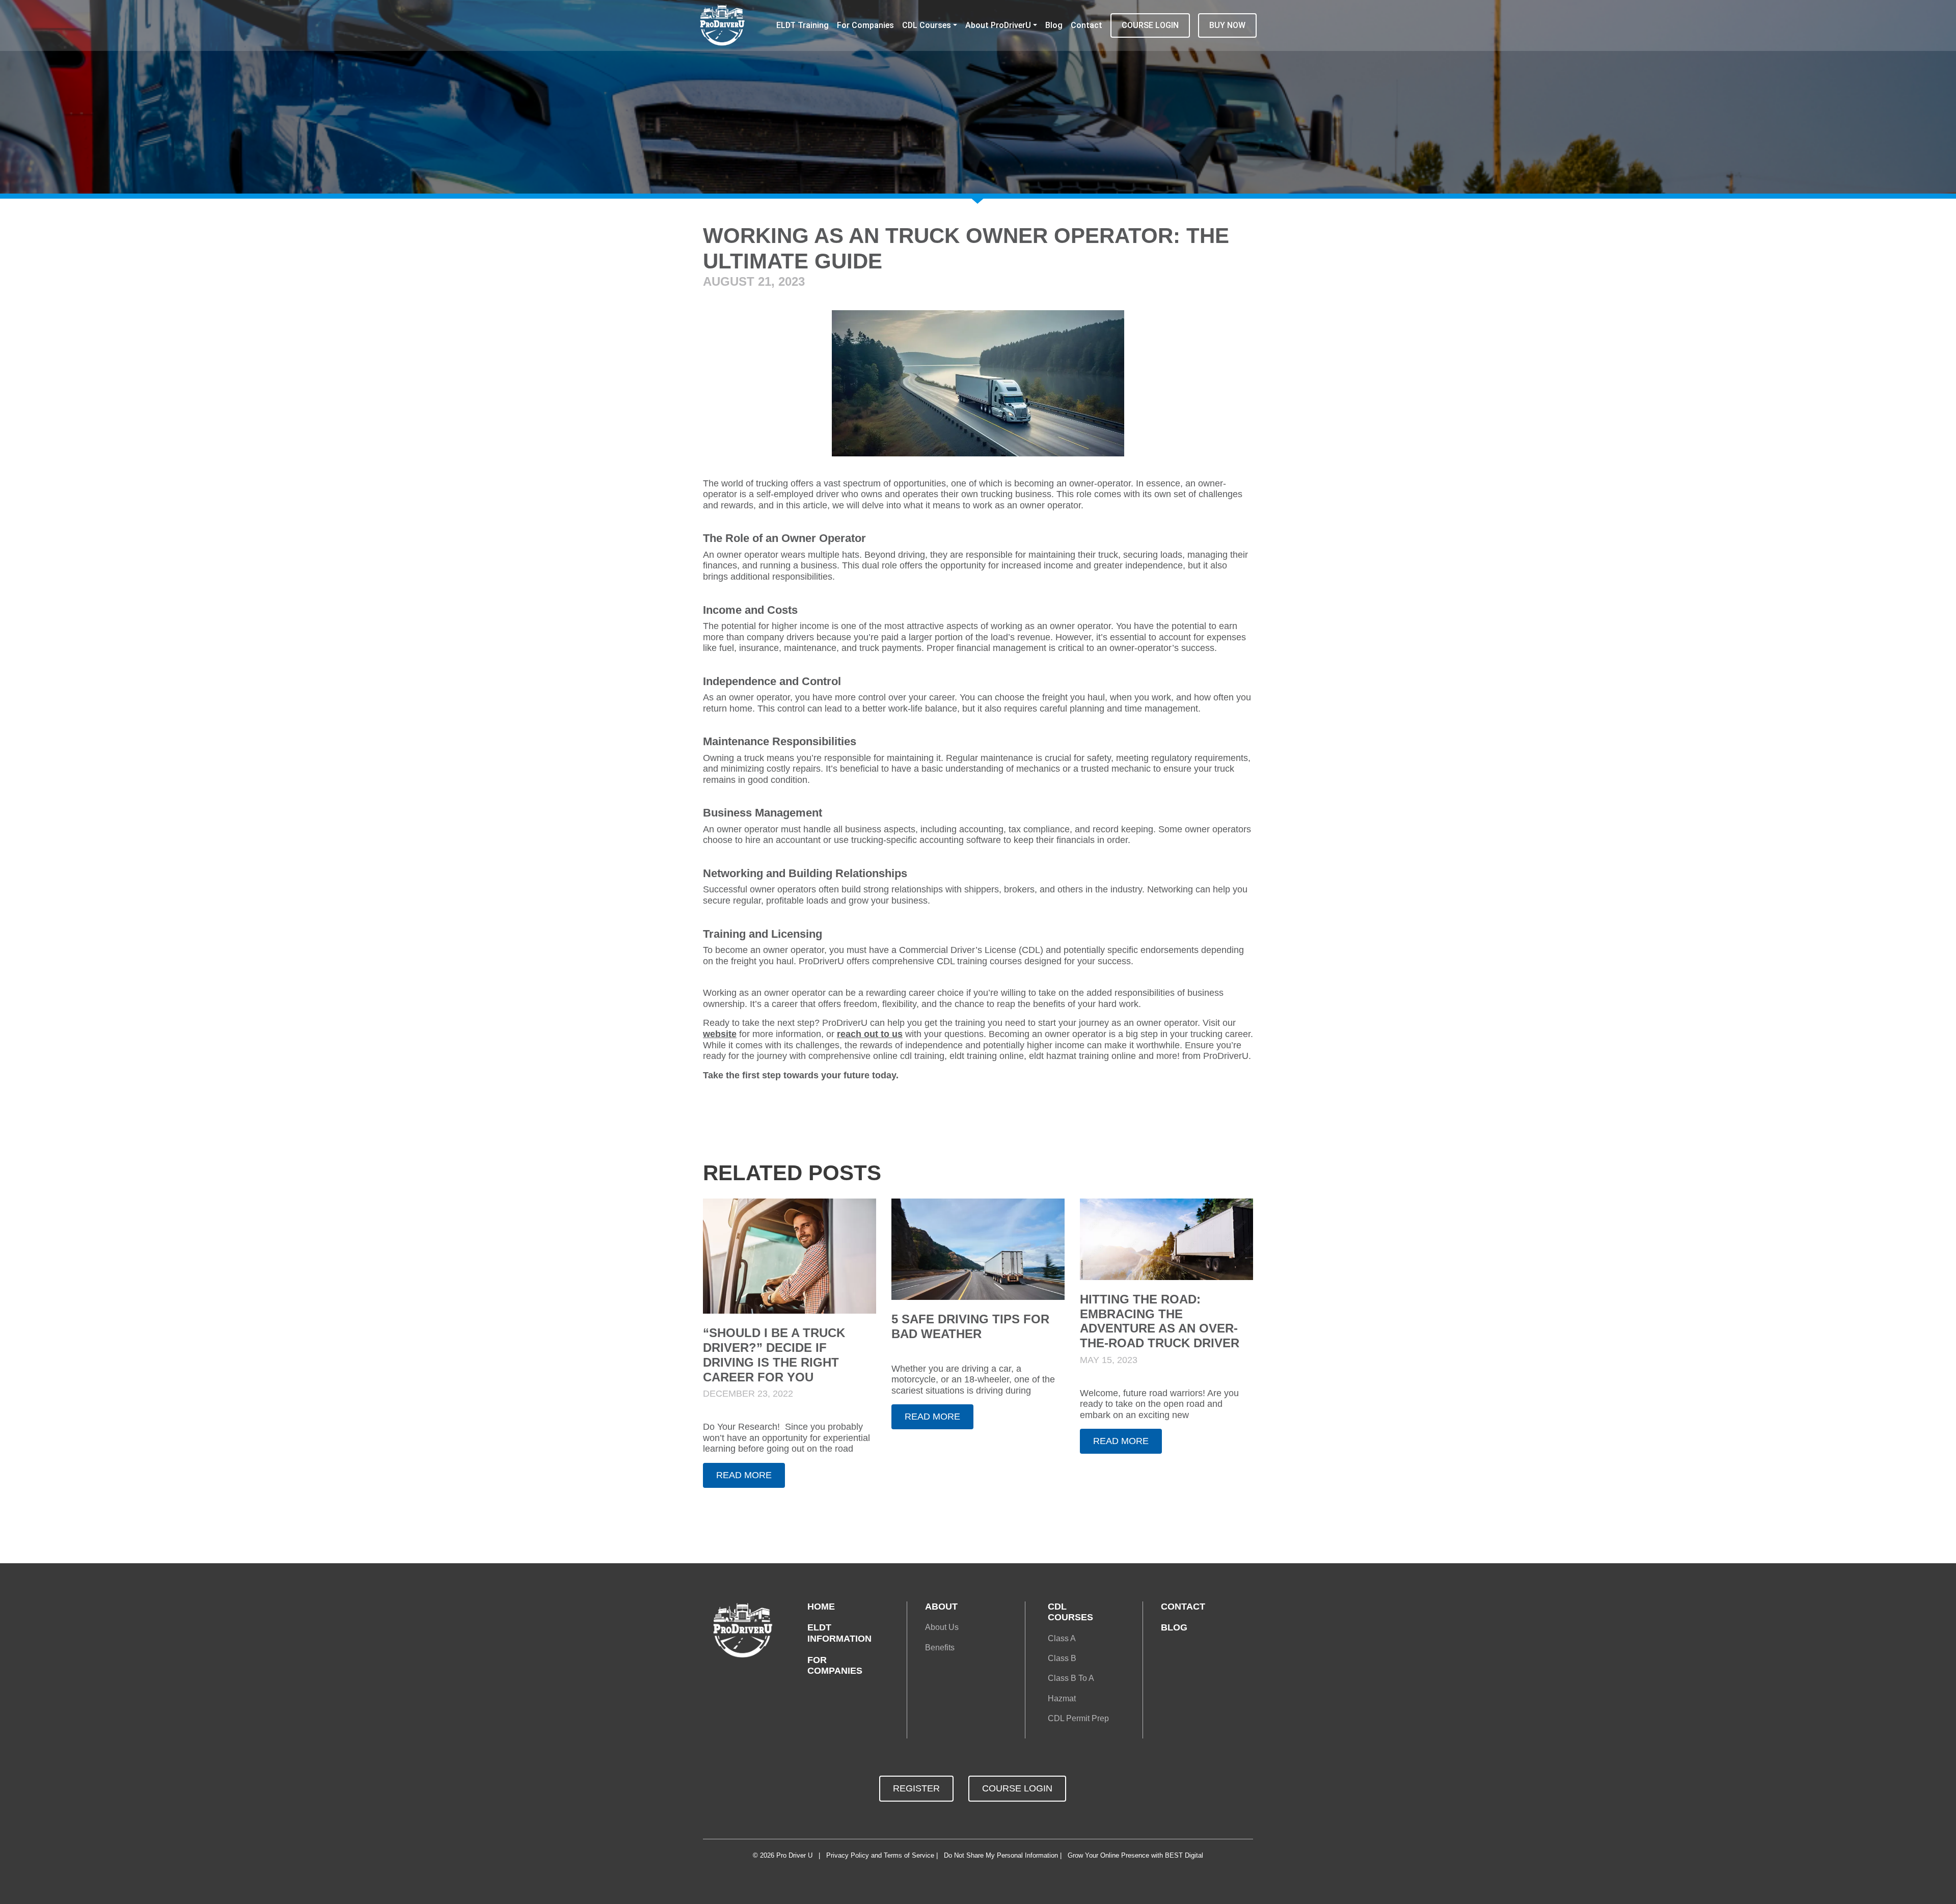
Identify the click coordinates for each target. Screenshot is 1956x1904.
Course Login (1150, 25)
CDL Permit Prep (1078, 1718)
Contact (1086, 25)
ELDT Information (839, 1633)
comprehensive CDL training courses (947, 961)
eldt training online (987, 1056)
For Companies (865, 25)
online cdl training (909, 1056)
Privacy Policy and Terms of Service (880, 1855)
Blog (1054, 25)
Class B (1062, 1658)
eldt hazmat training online (1082, 1056)
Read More (744, 1475)
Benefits (940, 1648)
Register (916, 1788)
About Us (942, 1627)
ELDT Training (803, 25)
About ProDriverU (998, 25)
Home (821, 1607)
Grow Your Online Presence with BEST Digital (1135, 1855)
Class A (1062, 1638)
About (941, 1607)
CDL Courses (927, 25)
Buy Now (1227, 25)
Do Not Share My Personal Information (1001, 1855)
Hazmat (1062, 1698)
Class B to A (1071, 1678)
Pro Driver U (794, 1855)
